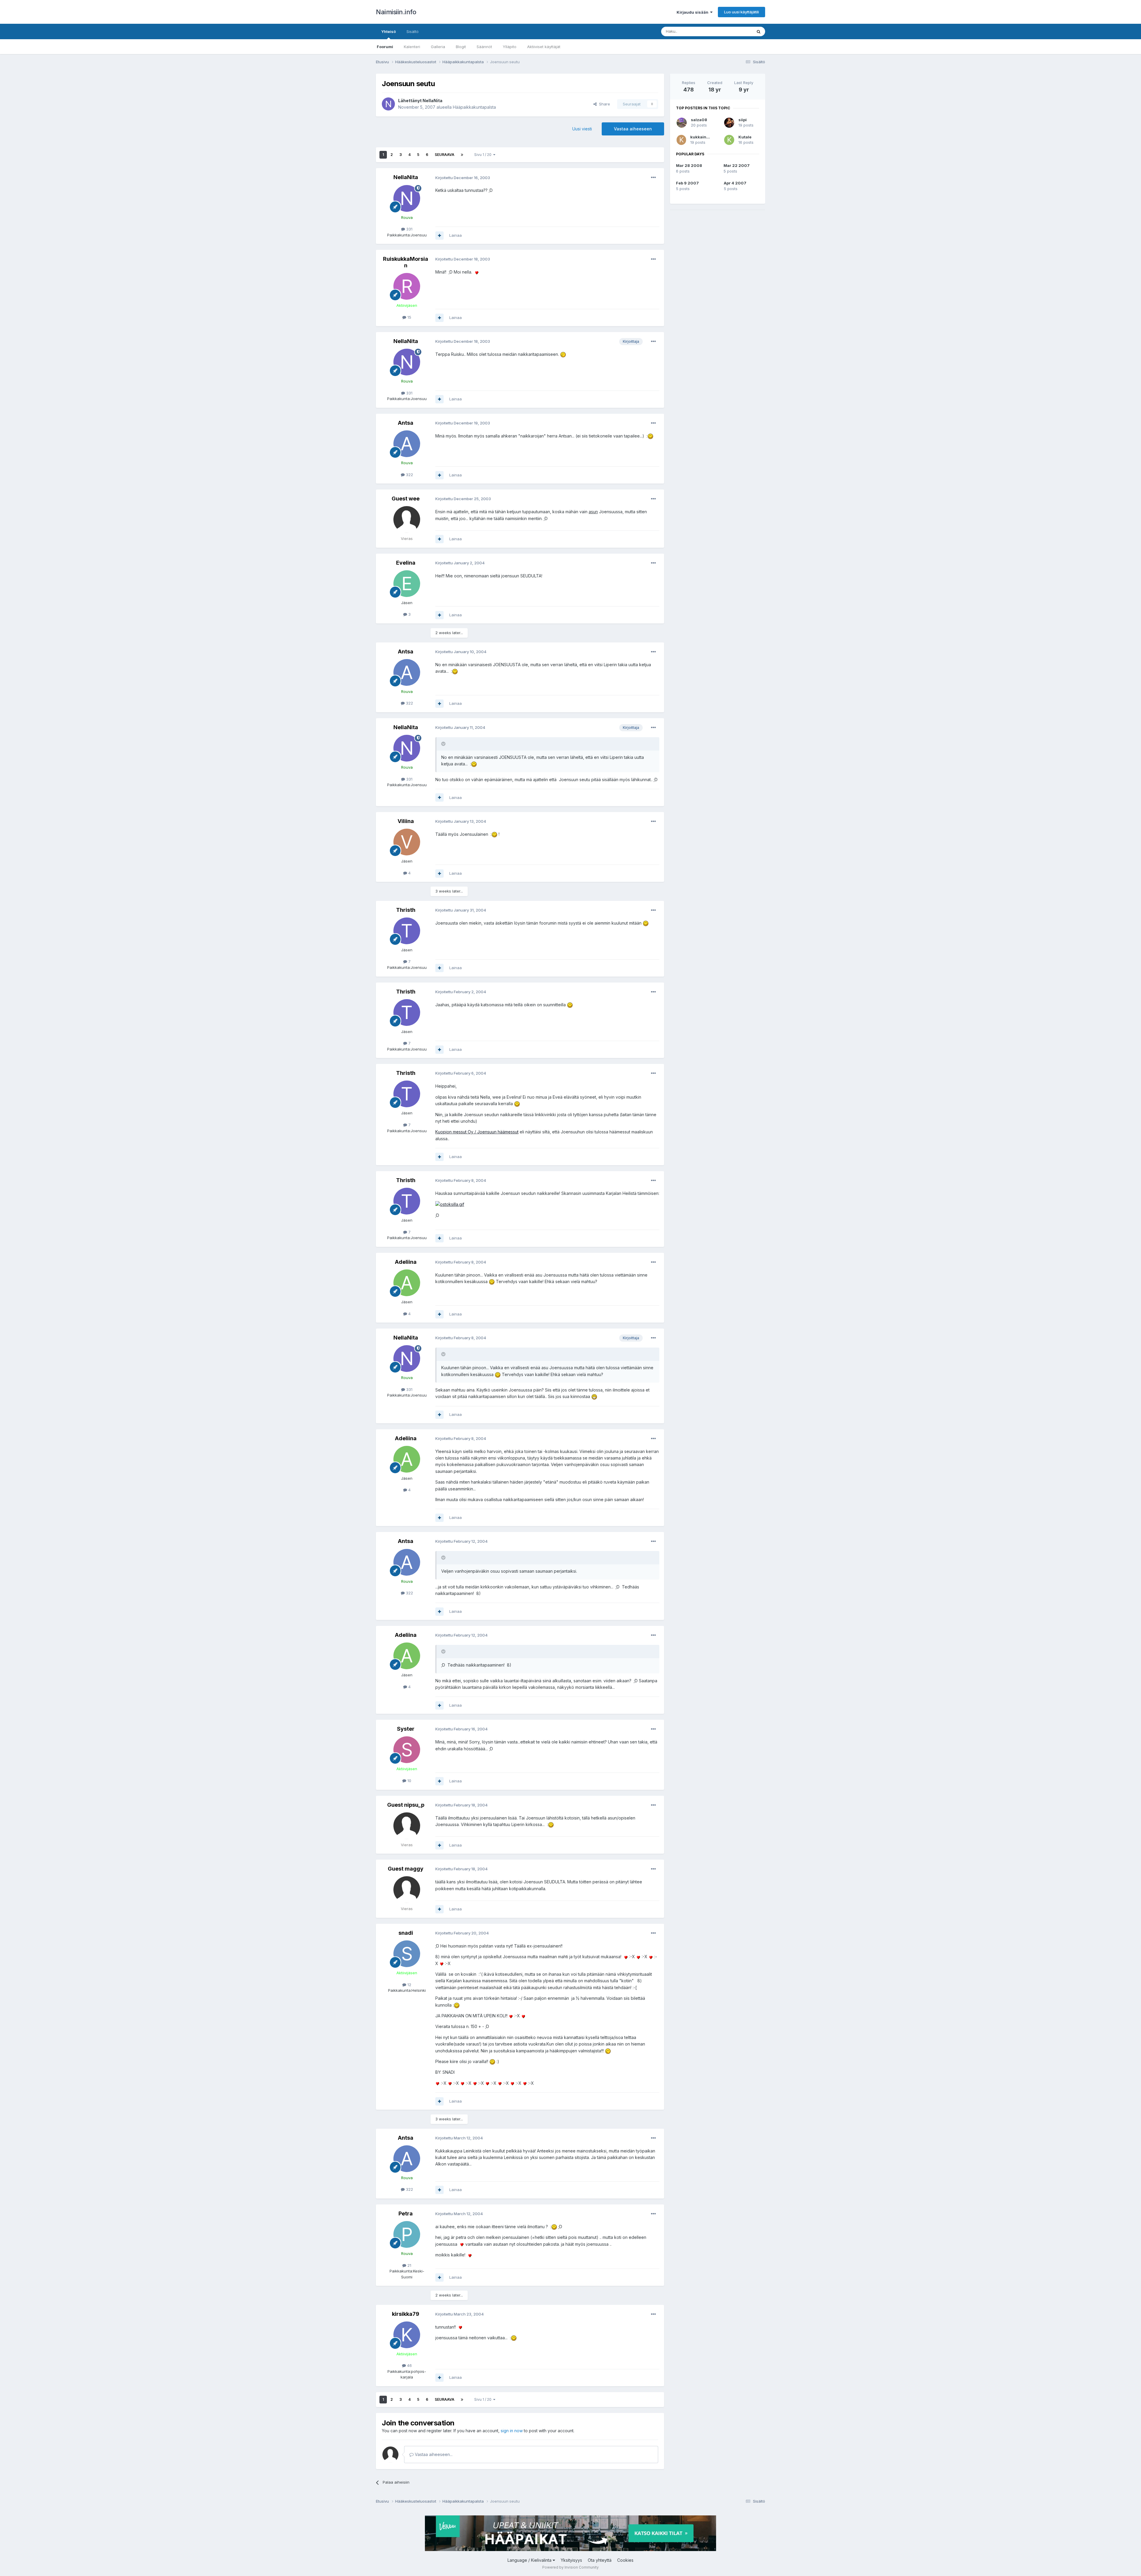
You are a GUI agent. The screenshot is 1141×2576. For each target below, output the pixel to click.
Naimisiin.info (396, 12)
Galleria (438, 47)
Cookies (625, 2560)
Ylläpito (510, 47)
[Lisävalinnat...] (653, 178)
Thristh (406, 910)
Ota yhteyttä (600, 2560)
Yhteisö (389, 31)
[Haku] (759, 31)
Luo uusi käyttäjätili (742, 12)
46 (409, 2365)
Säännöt (484, 47)
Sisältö (413, 31)
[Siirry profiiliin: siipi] (729, 123)
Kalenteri (412, 47)
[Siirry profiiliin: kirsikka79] (407, 2335)
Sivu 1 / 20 (484, 155)
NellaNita (432, 101)
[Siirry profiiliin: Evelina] (407, 584)
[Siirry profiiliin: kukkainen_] (681, 140)
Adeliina (406, 1262)
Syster (406, 1729)
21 (409, 2265)
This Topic (735, 31)
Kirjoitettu (463, 178)
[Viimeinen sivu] (462, 155)
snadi (406, 1933)
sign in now (512, 2431)
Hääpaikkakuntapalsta (474, 107)
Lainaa (456, 235)
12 (409, 1985)
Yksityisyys (571, 2560)
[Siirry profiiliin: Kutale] (729, 140)
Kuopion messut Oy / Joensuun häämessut (477, 1132)
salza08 (699, 120)
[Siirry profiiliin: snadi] (407, 1954)
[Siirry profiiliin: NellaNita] (388, 104)
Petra (406, 2213)
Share (603, 104)
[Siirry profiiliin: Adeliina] (407, 1283)
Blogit (461, 47)
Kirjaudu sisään (693, 12)
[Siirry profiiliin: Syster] (407, 1750)
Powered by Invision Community (570, 2567)
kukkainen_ (702, 137)
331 (409, 229)
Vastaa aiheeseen (633, 129)
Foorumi (385, 47)
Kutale (745, 137)
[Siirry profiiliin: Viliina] (407, 842)
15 (409, 317)
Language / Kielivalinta (530, 2560)
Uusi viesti (582, 129)
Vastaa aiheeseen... (433, 2454)
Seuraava (445, 155)
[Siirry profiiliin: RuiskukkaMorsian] (407, 286)
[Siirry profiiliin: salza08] (682, 123)
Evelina (406, 563)
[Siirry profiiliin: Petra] (407, 2234)
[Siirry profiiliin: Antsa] (407, 444)
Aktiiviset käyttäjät (544, 47)
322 (409, 475)
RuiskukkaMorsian (406, 262)
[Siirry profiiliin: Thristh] (407, 931)
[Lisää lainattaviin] (439, 236)
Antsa (406, 423)
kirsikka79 (406, 2314)
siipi (743, 120)
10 (409, 1781)
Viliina (406, 821)
